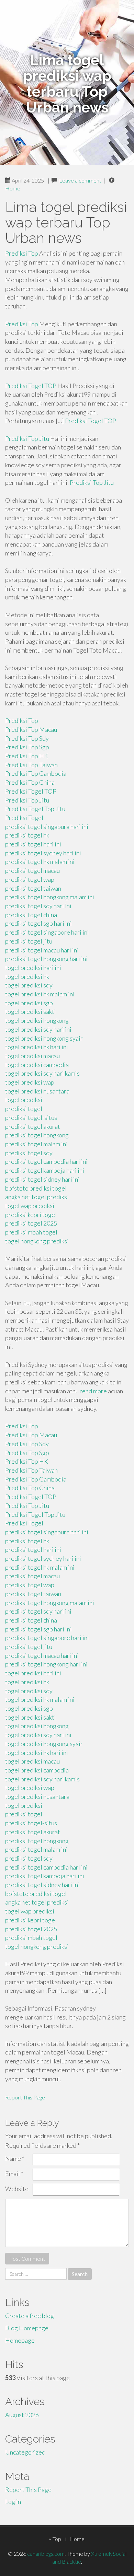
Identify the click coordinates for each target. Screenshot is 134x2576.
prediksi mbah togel (31, 1232)
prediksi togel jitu (29, 941)
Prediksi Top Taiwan (31, 765)
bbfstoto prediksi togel (36, 1188)
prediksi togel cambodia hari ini (46, 1161)
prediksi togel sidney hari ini (42, 1179)
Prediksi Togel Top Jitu (35, 809)
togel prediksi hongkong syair (44, 1038)
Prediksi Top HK (27, 756)
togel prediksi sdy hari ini (38, 1029)
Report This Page (25, 2097)
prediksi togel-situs (31, 1117)
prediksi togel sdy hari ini (38, 906)
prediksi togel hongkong (37, 1135)
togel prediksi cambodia (37, 1065)
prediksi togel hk (27, 835)
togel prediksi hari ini (33, 968)
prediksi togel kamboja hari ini (45, 1170)
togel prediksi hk (27, 976)
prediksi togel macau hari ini (42, 950)
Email (14, 2174)
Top (56, 2539)
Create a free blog (30, 2316)
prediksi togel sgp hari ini (38, 923)
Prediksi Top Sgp (27, 747)
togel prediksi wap (30, 1082)
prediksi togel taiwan (33, 888)
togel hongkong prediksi (37, 1241)
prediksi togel (24, 1109)
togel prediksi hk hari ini (37, 1047)
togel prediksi (24, 1100)
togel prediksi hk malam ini (40, 994)
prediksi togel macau (32, 870)
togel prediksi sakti (31, 1011)
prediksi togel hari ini (33, 844)
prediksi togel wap (30, 879)
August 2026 (22, 2415)
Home (13, 188)
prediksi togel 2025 (31, 1223)
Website (17, 2189)
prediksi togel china (31, 915)
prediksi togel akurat (33, 1126)
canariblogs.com (46, 2554)
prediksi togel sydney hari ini (43, 853)
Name (15, 2158)
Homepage (20, 2340)
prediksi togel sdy (29, 1153)
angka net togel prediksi (37, 1197)
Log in (13, 2502)
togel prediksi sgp (29, 1003)
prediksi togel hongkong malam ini (50, 897)
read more (93, 1391)
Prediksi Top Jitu (27, 438)
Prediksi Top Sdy (27, 738)
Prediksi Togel (24, 818)
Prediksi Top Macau (31, 729)
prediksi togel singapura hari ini (47, 827)
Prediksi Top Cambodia (36, 773)
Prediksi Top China (30, 782)
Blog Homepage (27, 2328)
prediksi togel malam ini (36, 1144)
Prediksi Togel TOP (31, 386)
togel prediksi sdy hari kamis (42, 1073)
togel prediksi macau (32, 1056)
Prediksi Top (22, 253)
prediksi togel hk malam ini (40, 862)
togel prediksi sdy (29, 985)
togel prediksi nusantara (37, 1091)
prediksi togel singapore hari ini (47, 932)
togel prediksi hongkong (37, 1020)
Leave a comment (80, 180)
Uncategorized (25, 2452)
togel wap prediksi (30, 1206)
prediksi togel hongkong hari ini (46, 959)
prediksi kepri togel (31, 1215)
